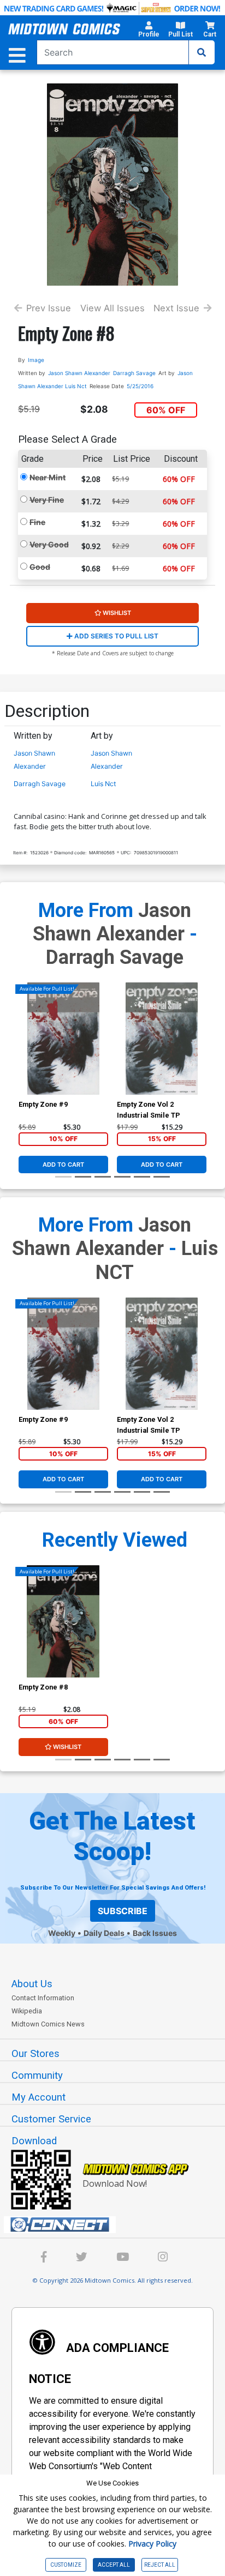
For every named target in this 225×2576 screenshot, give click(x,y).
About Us (32, 1984)
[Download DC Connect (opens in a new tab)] (117, 2225)
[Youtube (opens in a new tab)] (123, 2258)
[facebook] (44, 2258)
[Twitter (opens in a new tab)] (82, 2258)
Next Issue (176, 308)
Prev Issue (49, 308)
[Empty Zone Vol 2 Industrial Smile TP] (162, 1039)
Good (40, 567)
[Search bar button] (202, 52)
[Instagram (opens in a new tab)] (163, 2258)
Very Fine (47, 500)
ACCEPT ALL (114, 2565)
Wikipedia (27, 2011)
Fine (37, 522)
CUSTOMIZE (66, 2565)
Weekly (62, 1933)
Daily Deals (104, 1933)
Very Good (49, 544)
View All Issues (112, 308)
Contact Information (43, 1998)
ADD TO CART (63, 1165)
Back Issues (155, 1933)
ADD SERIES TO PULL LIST (116, 636)
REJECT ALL (160, 2565)
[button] (149, 31)
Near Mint (48, 477)
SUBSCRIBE (123, 1911)
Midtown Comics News (48, 2024)
